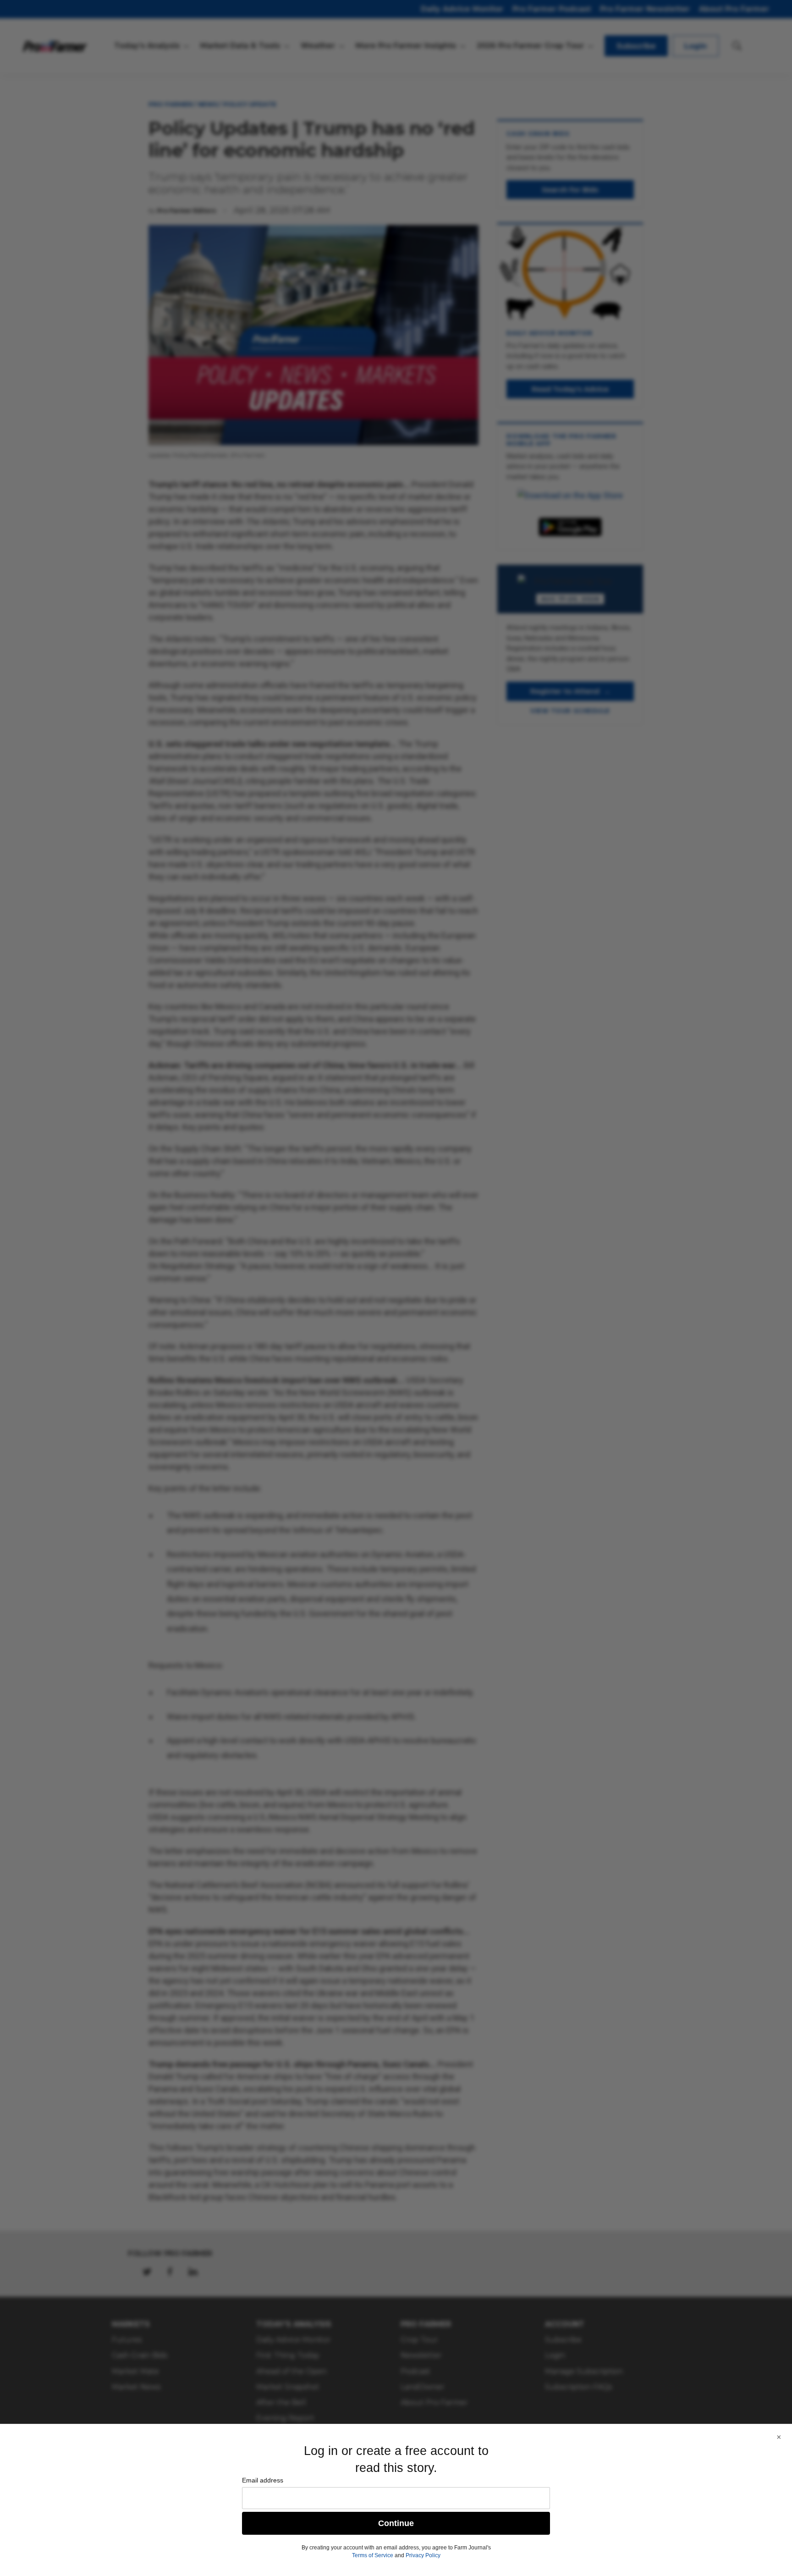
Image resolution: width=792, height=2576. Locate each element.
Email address (263, 2480)
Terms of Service (373, 2555)
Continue (396, 2523)
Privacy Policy (423, 2555)
